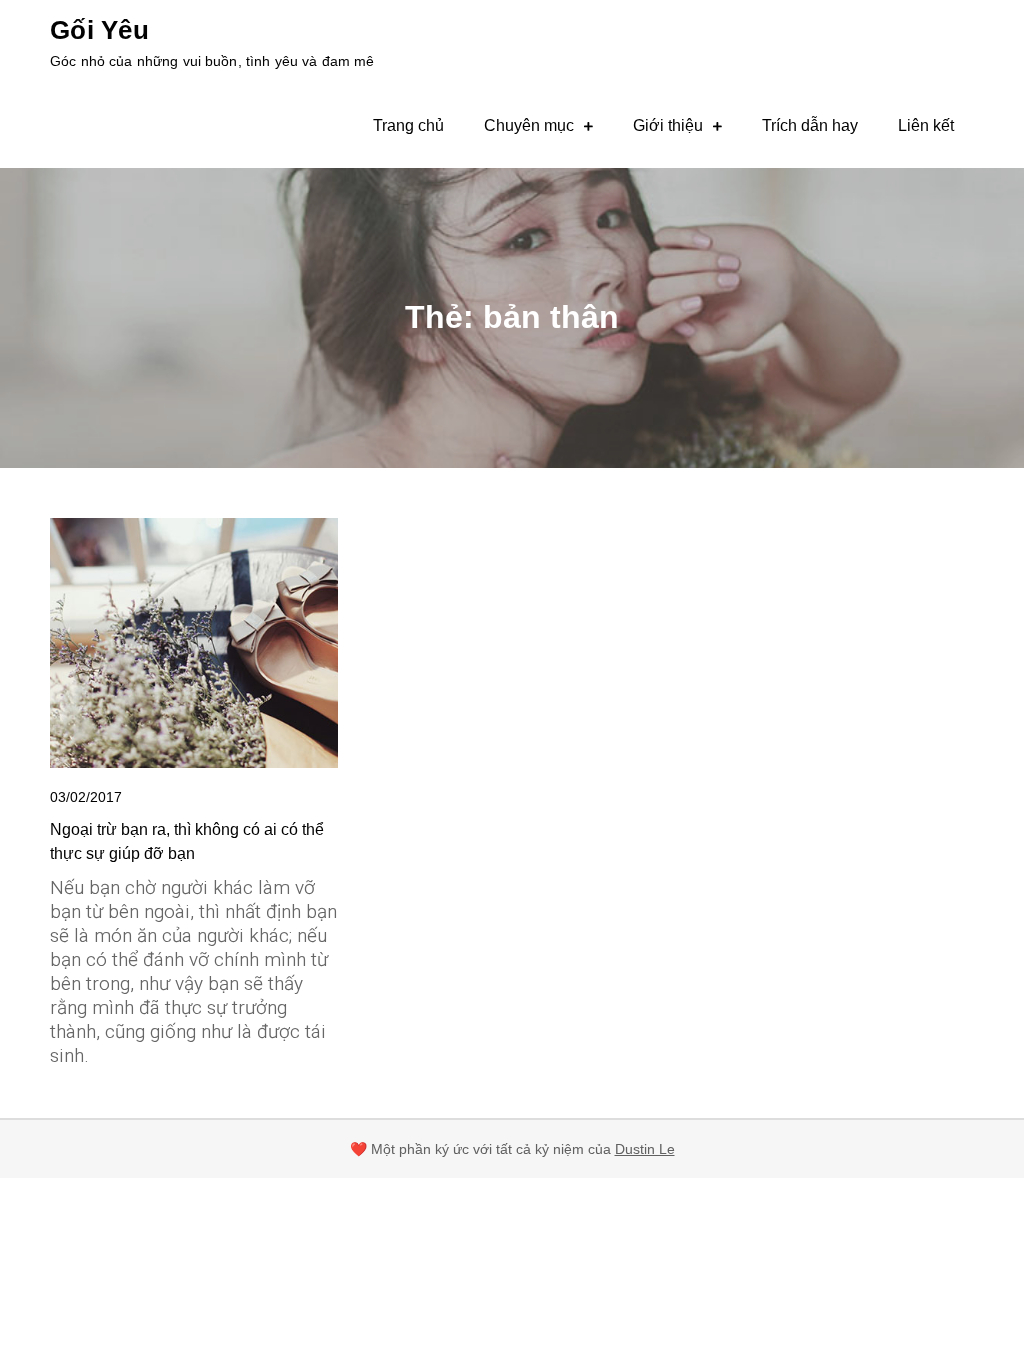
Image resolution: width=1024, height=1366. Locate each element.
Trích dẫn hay (810, 125)
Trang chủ (408, 125)
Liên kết (926, 125)
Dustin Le (645, 1149)
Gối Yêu (99, 30)
